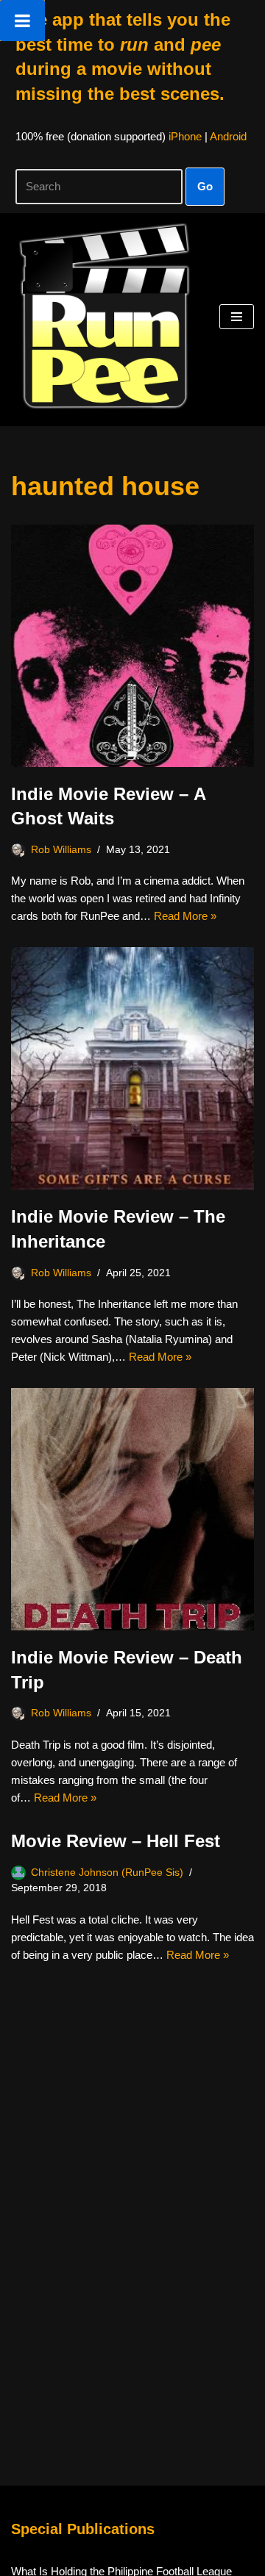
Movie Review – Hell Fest (116, 1841)
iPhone (185, 136)
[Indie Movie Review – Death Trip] (132, 1509)
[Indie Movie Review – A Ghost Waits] (132, 646)
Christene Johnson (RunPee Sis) (107, 1872)
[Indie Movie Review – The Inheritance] (132, 1068)
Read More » (185, 916)
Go (205, 186)
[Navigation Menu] (237, 317)
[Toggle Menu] (22, 21)
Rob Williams (61, 850)
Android (228, 136)
